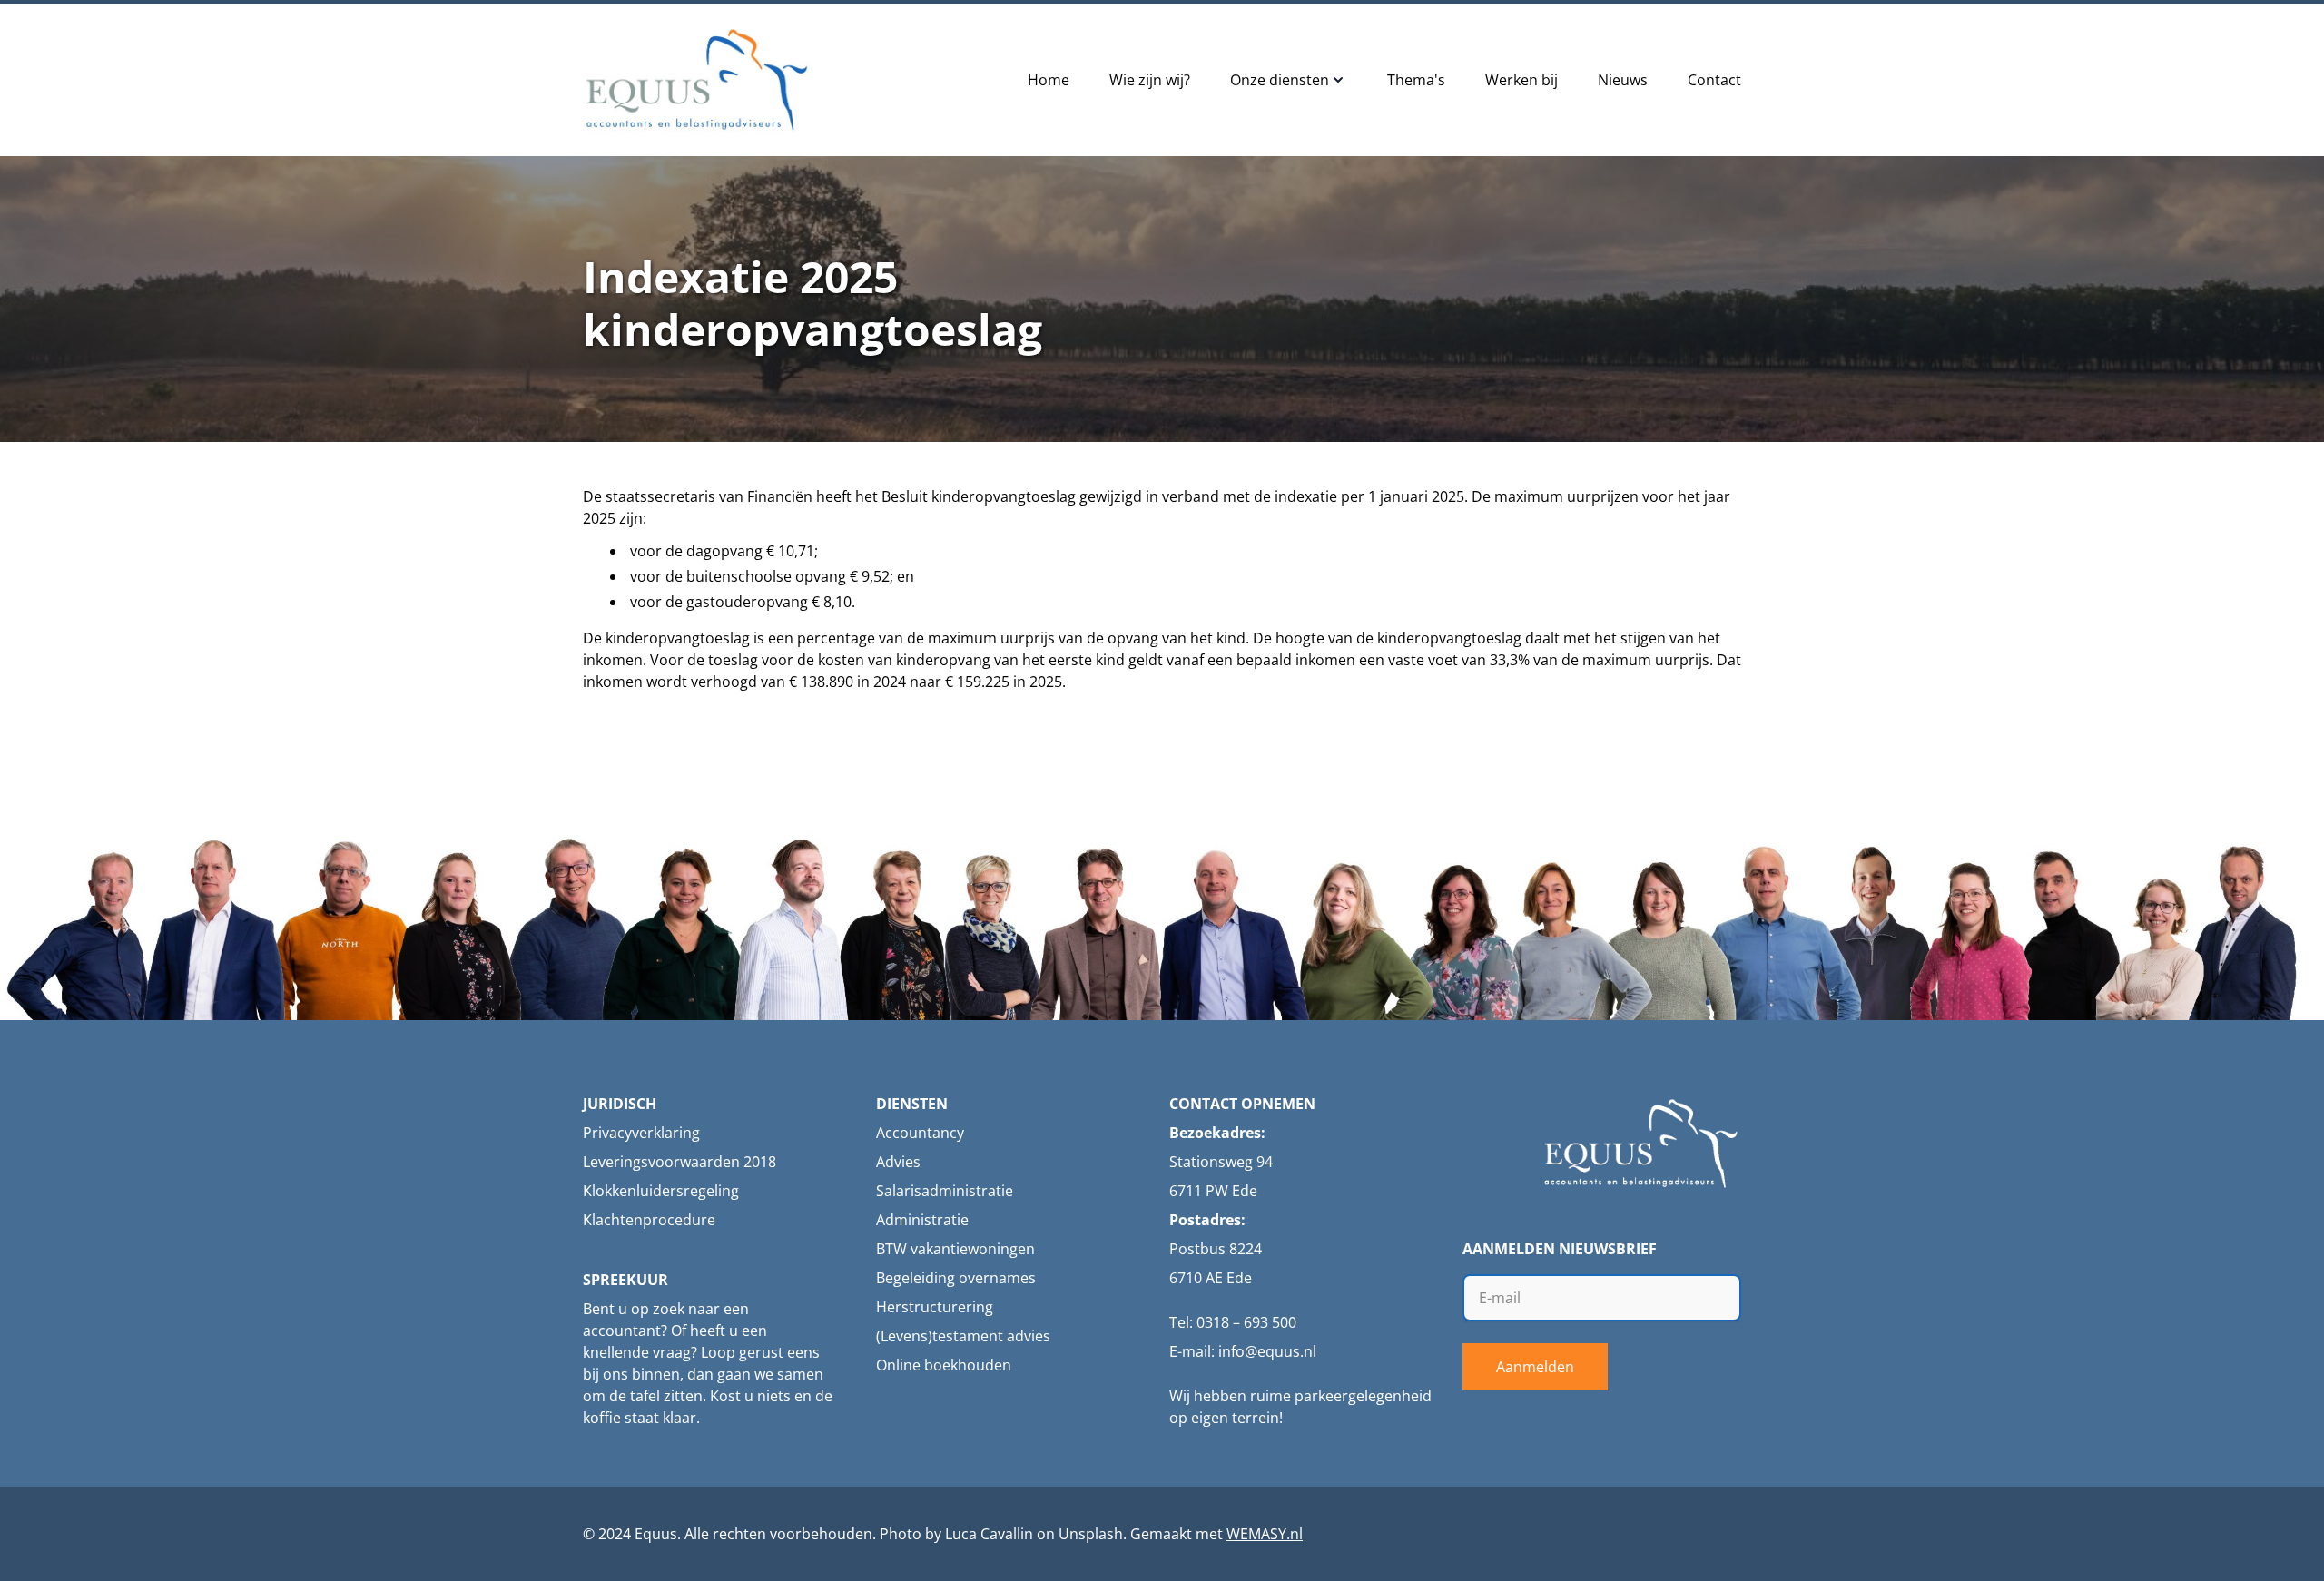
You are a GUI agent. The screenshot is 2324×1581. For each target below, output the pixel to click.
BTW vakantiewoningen (955, 1249)
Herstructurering (935, 1307)
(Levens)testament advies (963, 1336)
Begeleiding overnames (956, 1278)
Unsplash (1091, 1534)
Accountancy (920, 1133)
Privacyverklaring (641, 1133)
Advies (898, 1162)
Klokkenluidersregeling (661, 1191)
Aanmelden (1535, 1367)
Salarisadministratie (945, 1191)
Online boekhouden (944, 1365)
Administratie (922, 1220)
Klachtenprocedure (649, 1220)
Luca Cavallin (989, 1534)
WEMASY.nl (1265, 1534)
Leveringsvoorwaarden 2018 (679, 1162)
